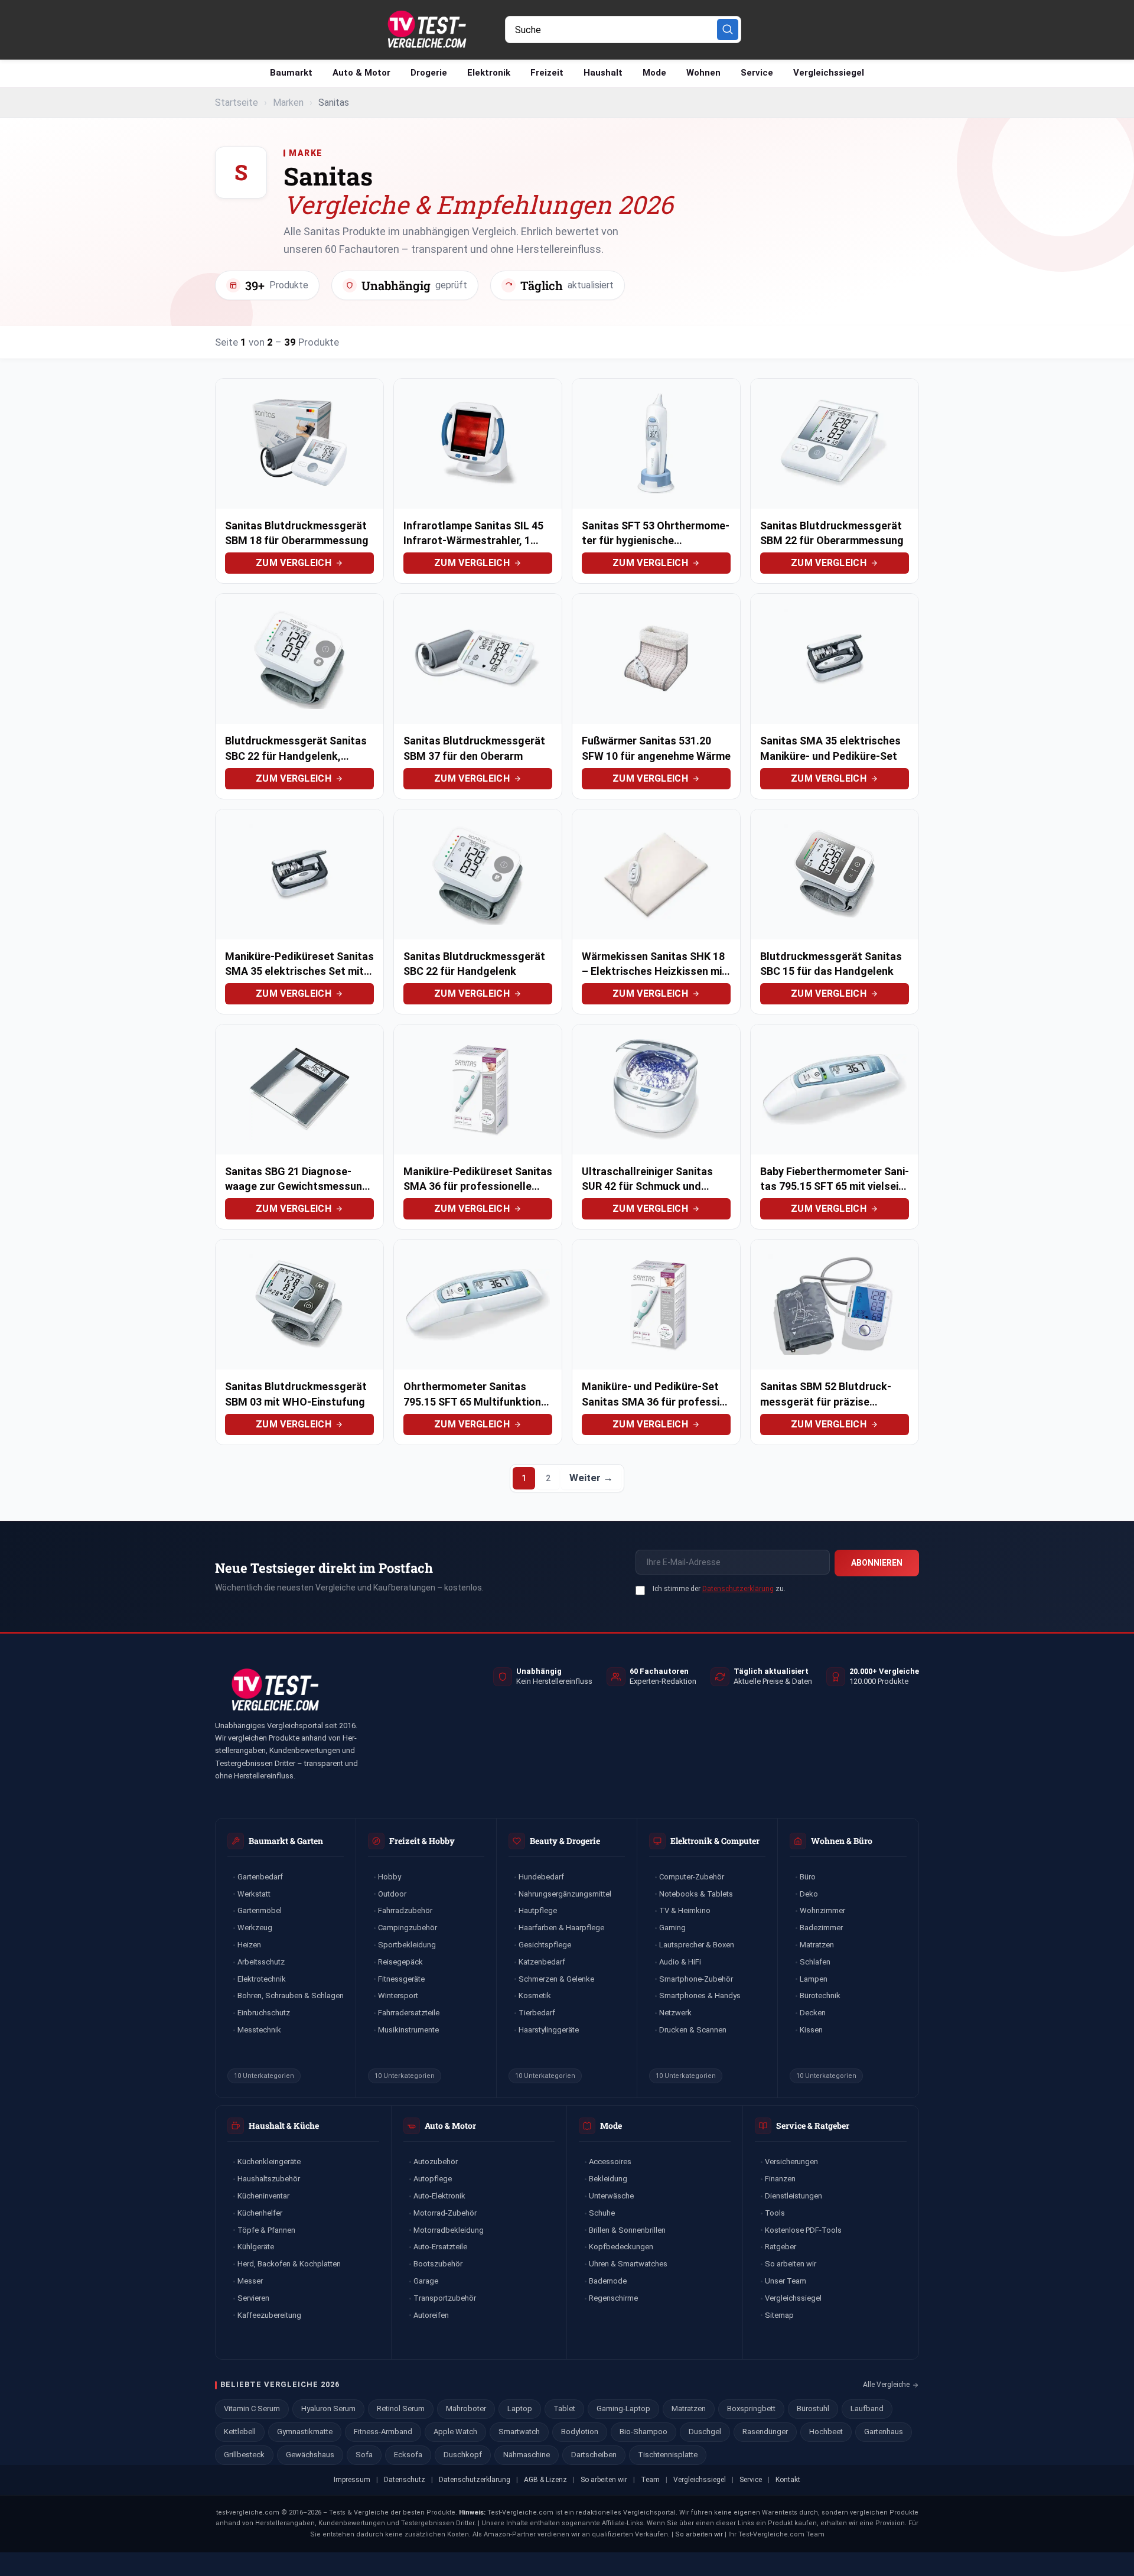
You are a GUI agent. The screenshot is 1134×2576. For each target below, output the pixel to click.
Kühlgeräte (256, 2247)
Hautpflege (538, 1910)
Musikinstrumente (408, 2030)
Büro (808, 1877)
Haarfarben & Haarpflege (561, 1928)
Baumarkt (291, 73)
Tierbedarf (537, 2013)
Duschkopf (463, 2455)
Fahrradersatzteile (409, 2013)
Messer (250, 2281)
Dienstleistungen (794, 2196)
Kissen (811, 2030)
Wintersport (398, 1996)
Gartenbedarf (260, 1877)
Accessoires (610, 2162)
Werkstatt (254, 1894)
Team (650, 2480)
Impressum (352, 2480)
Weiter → (591, 1478)
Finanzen (780, 2179)
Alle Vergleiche (886, 2385)
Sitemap (779, 2315)
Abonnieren (877, 1563)
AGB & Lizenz (545, 2480)
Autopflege (433, 2179)
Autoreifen (431, 2315)
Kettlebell (240, 2432)
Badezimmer (821, 1928)
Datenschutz (405, 2480)
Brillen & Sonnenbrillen (627, 2230)
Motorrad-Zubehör (445, 2213)
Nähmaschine (527, 2455)
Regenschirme (613, 2298)
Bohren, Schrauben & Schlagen (291, 1996)
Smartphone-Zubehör (696, 1979)
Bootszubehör (438, 2264)
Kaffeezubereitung (269, 2315)
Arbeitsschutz (261, 1962)
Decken (813, 2013)
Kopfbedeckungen (621, 2247)
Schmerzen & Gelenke (556, 1979)
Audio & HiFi (680, 1962)
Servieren (253, 2298)
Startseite (237, 103)
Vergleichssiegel (829, 73)
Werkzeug (255, 1928)
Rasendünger (765, 2432)
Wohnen (703, 73)
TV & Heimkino (685, 1910)
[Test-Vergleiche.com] (274, 1690)
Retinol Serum (401, 2409)
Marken (288, 103)
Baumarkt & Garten (286, 1841)
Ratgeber (781, 2247)
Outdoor (392, 1894)
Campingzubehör (408, 1928)
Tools (775, 2213)
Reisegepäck (400, 1962)
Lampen (814, 1979)
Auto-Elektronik (439, 2196)
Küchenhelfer (260, 2213)
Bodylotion (580, 2432)
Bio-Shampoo (643, 2432)
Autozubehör (436, 2162)
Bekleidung (608, 2179)
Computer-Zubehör (692, 1877)
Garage (426, 2281)
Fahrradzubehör (405, 1910)
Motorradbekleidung (449, 2230)
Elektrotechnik (262, 1979)
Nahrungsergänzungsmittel (565, 1894)
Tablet (564, 2409)
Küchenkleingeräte (269, 2162)
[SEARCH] (728, 30)
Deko (809, 1894)
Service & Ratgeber (813, 2125)
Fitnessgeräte (401, 1979)
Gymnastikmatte (305, 2432)
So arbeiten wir (791, 2264)
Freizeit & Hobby (422, 1841)
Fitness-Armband (383, 2432)
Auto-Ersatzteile (440, 2247)
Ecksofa (408, 2455)
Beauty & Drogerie (565, 1841)
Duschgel (705, 2432)
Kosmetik (535, 1996)
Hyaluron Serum (328, 2409)
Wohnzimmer (822, 1910)
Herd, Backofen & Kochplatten (289, 2264)
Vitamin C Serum (252, 2409)
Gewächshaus (310, 2455)
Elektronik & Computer (715, 1841)
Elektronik (489, 73)
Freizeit (547, 73)
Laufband (867, 2409)
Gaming (672, 1928)
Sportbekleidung (407, 1945)
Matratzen (817, 1945)
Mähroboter (466, 2409)
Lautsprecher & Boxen (697, 1945)
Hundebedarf (541, 1877)
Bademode (608, 2281)
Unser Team (786, 2281)
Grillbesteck (244, 2455)
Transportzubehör (445, 2298)
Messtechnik (259, 2030)
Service (757, 73)
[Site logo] (426, 29)
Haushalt (603, 73)
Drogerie (429, 73)
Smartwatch (519, 2432)
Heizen (249, 1945)
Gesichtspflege (545, 1945)
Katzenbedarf (542, 1962)
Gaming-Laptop (623, 2409)
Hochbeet (826, 2432)
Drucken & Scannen (693, 2030)
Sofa (364, 2455)
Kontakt (788, 2480)
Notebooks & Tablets (696, 1894)
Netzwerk (675, 2013)
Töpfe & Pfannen (266, 2230)
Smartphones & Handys (700, 1996)
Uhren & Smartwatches (628, 2264)
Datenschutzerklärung (738, 1589)
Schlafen (815, 1962)
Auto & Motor (361, 73)
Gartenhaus (884, 2432)
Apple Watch (455, 2432)
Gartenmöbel (260, 1910)
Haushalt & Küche (284, 2125)
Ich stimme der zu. (719, 1589)
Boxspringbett (751, 2409)
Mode (654, 73)
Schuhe (602, 2213)
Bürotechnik (820, 1996)
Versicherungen (791, 2162)
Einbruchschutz (264, 2013)
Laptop (520, 2409)
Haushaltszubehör (269, 2179)
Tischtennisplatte (668, 2455)
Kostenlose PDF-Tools (803, 2230)
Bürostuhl (813, 2409)
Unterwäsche (611, 2196)
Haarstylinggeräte (549, 2030)
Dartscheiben (594, 2455)
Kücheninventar (263, 2196)
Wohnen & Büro (842, 1841)
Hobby (390, 1877)
